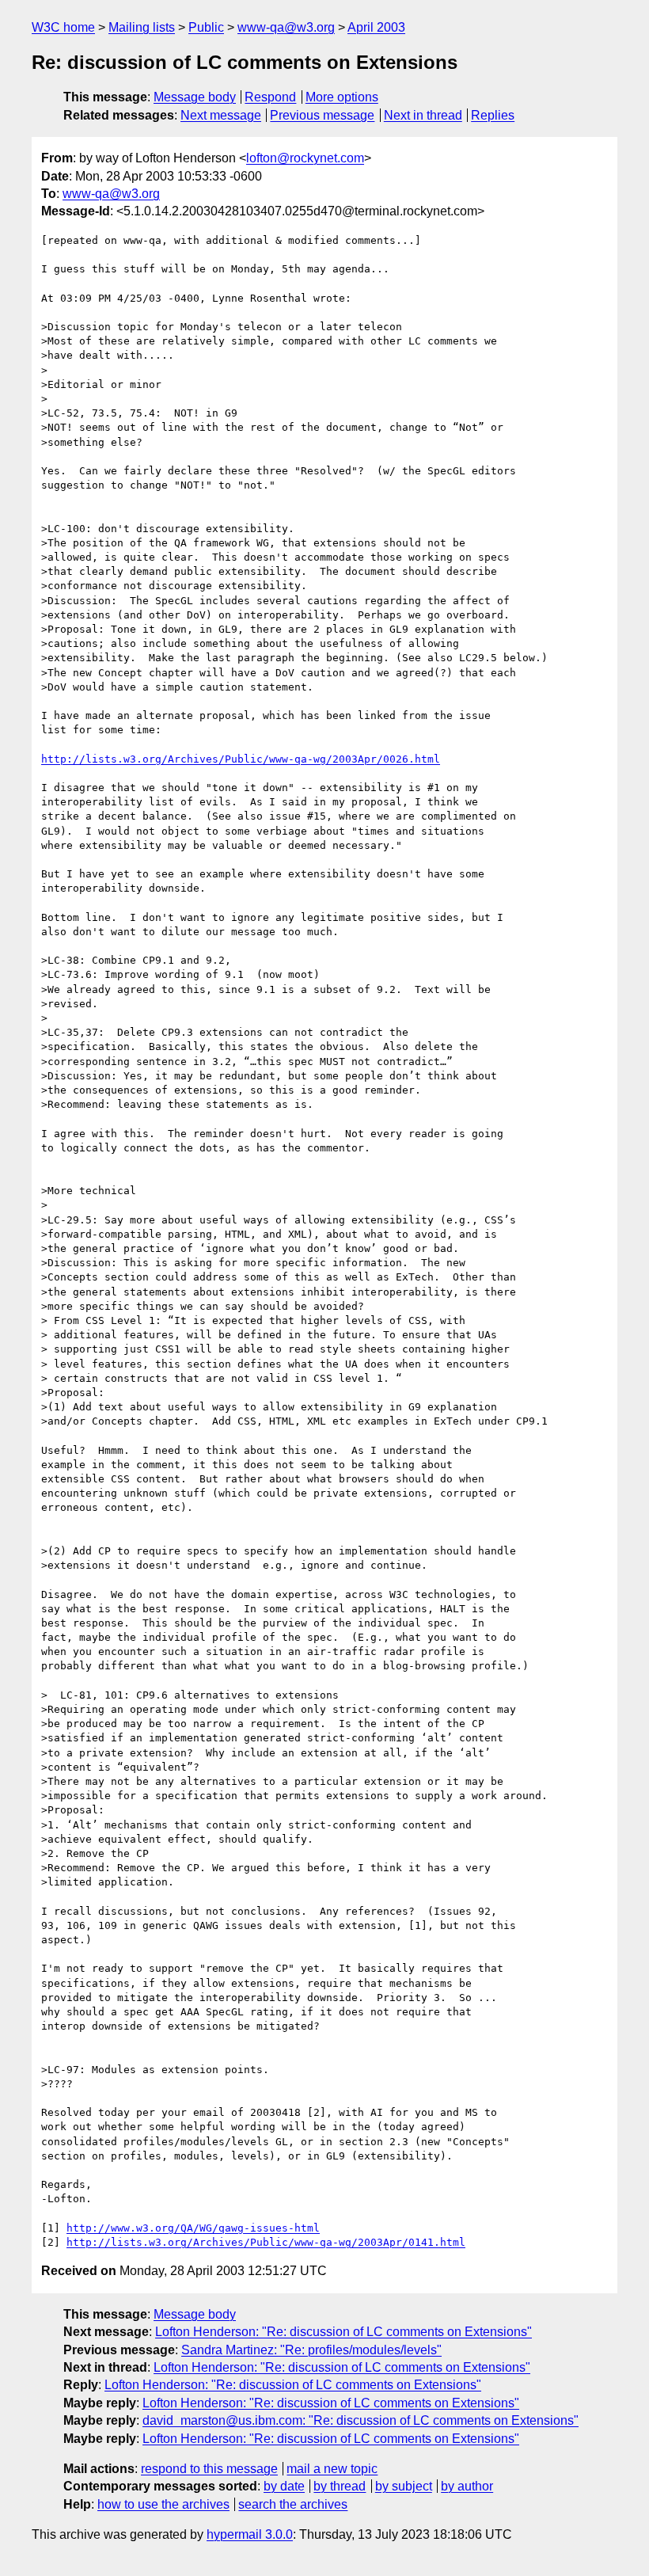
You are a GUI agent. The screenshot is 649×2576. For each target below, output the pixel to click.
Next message (221, 115)
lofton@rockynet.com (305, 158)
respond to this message (209, 2469)
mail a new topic (332, 2469)
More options (342, 97)
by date (284, 2486)
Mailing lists (142, 27)
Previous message (322, 115)
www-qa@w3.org (286, 27)
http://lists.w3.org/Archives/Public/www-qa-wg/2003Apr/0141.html (266, 2242)
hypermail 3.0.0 (250, 2534)
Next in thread (423, 115)
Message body (195, 97)
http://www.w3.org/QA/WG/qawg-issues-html (193, 2228)
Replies (493, 115)
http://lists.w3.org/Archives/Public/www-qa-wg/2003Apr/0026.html (241, 759)
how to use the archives (163, 2504)
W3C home (63, 27)
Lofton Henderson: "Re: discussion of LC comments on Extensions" (343, 2332)
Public (206, 27)
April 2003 (376, 27)
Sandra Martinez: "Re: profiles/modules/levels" (311, 2350)
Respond (270, 97)
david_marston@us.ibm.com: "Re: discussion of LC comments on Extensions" (361, 2420)
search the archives (293, 2504)
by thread (340, 2486)
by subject (404, 2486)
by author (467, 2486)
